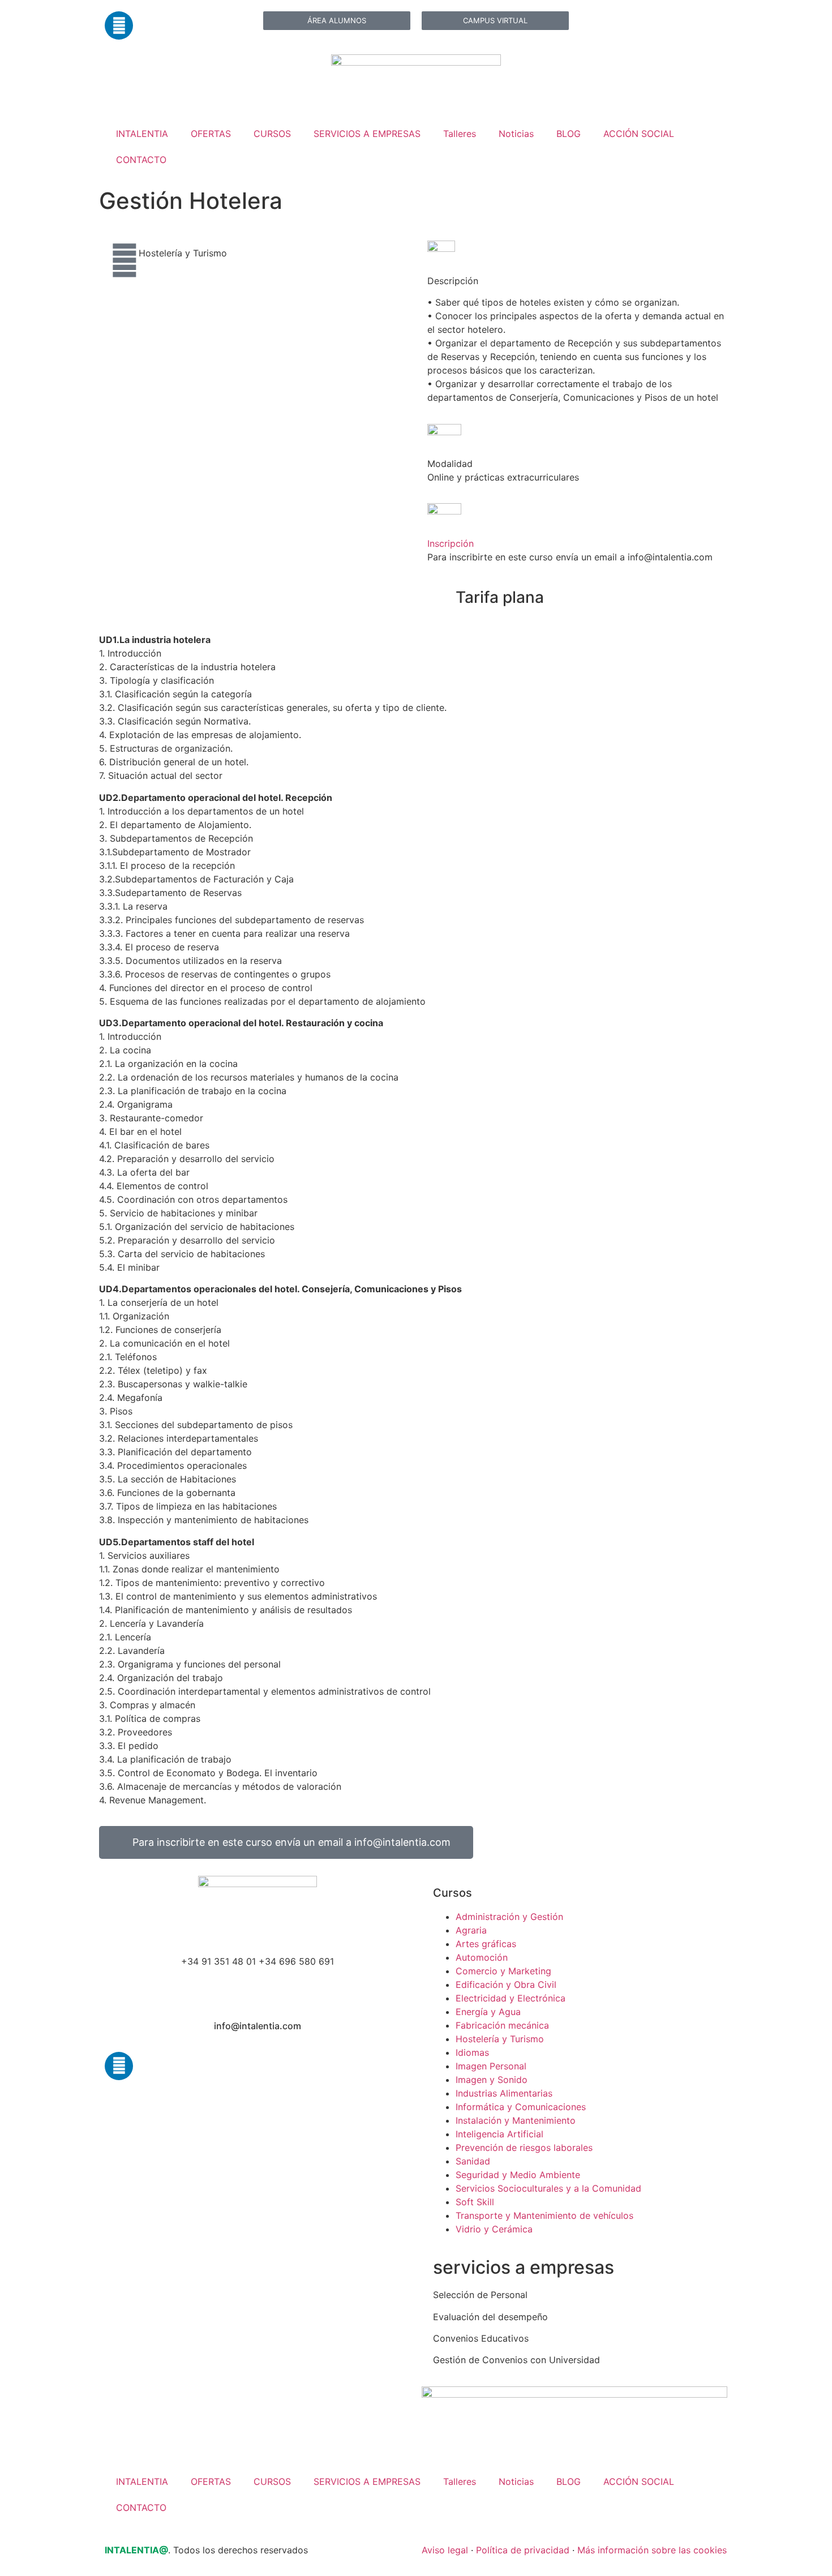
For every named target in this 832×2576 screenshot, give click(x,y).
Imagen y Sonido (492, 2080)
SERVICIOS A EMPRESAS (367, 134)
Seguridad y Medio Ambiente (518, 2175)
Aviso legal (445, 2550)
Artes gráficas (486, 1944)
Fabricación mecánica (502, 2025)
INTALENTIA (142, 134)
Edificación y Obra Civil (506, 1984)
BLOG (569, 134)
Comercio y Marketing (503, 1971)
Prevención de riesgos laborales (524, 2148)
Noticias (516, 134)
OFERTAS (211, 134)
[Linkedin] (119, 25)
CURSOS (272, 134)
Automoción (482, 1957)
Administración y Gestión (509, 1917)
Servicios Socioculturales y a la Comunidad (548, 2188)
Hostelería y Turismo (183, 253)
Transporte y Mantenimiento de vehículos (544, 2215)
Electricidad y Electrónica (511, 1998)
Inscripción (451, 543)
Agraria (471, 1930)
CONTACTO (141, 160)
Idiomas (472, 2052)
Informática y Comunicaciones (521, 2107)
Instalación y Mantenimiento (516, 2120)
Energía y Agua (488, 2012)
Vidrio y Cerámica (494, 2229)
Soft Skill (475, 2202)
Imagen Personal (491, 2066)
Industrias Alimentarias (504, 2093)
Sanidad (473, 2161)
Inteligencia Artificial (499, 2134)
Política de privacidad (523, 2550)
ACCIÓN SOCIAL (639, 134)
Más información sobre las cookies (652, 2550)
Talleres (460, 134)
